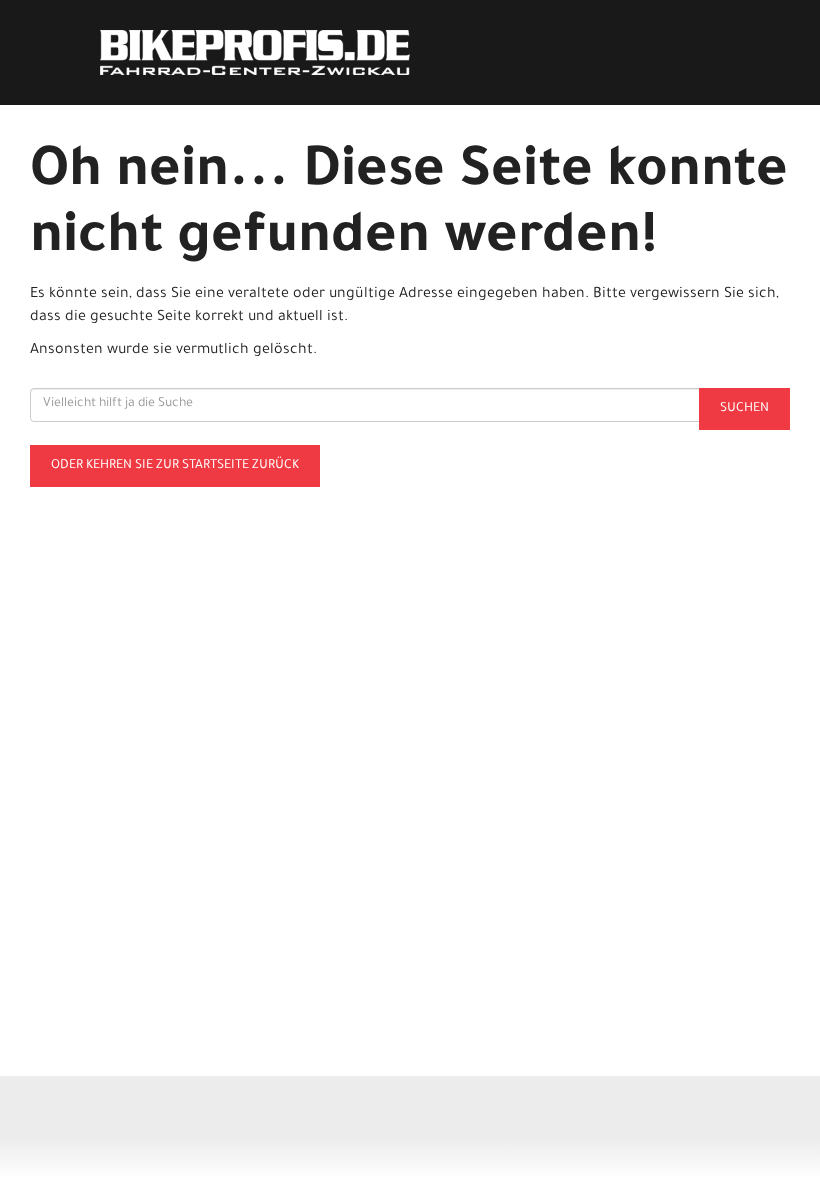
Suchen (744, 409)
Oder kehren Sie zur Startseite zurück (175, 466)
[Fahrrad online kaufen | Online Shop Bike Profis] (255, 52)
